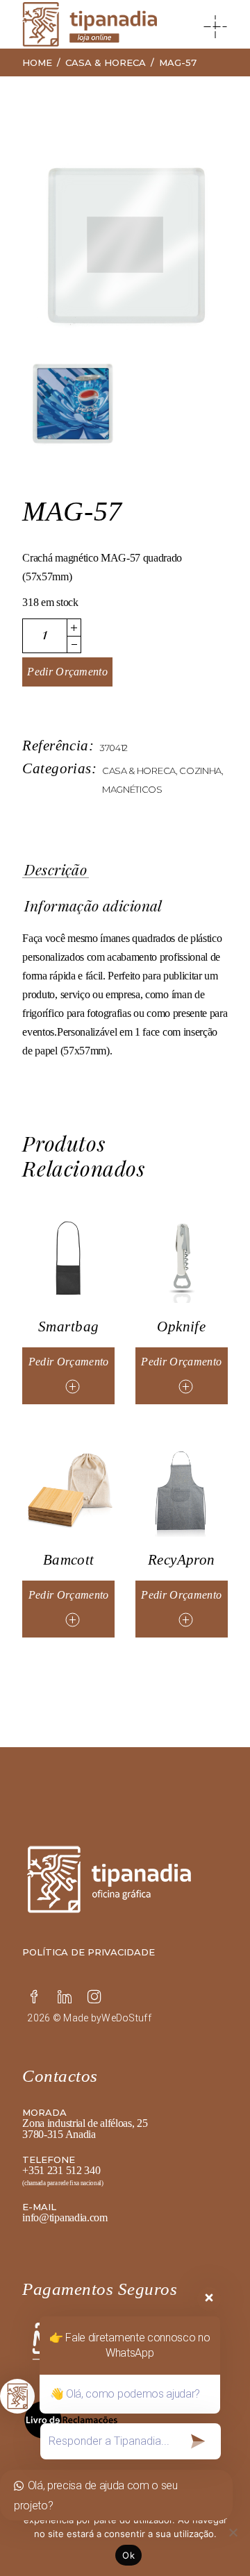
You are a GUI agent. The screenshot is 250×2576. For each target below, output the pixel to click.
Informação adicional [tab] (93, 906)
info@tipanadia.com (65, 2217)
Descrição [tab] (56, 870)
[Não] (233, 2532)
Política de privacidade (89, 1952)
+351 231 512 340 (61, 2170)
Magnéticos (132, 789)
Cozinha (200, 771)
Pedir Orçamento (67, 672)
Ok (128, 2555)
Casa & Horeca (139, 771)
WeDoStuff (126, 2018)
